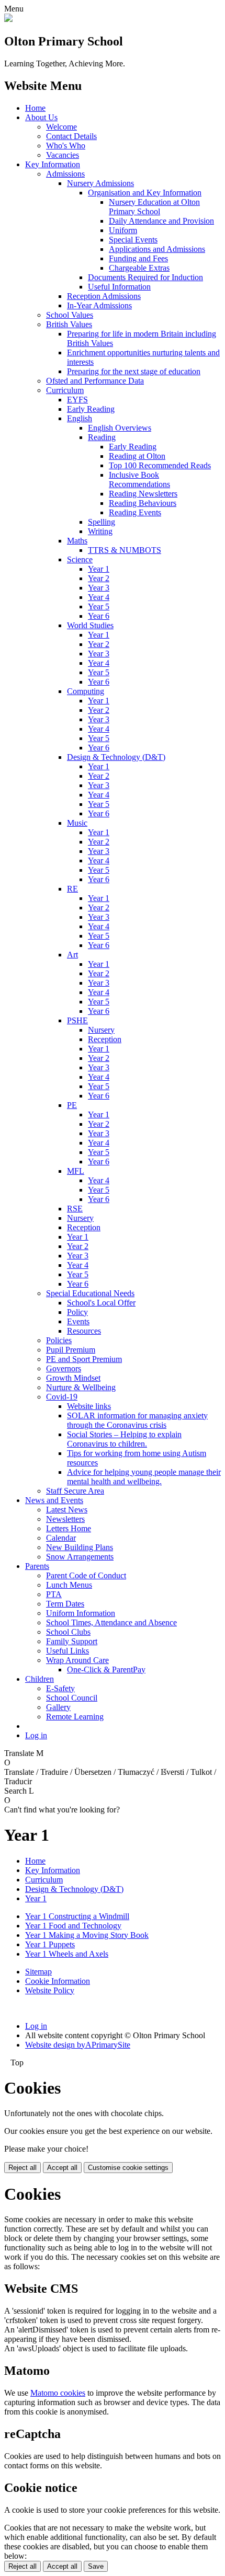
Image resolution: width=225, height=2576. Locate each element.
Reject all (22, 2168)
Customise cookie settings (128, 2168)
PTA (54, 1594)
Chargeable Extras (139, 268)
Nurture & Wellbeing (81, 1387)
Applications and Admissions (157, 249)
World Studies (90, 625)
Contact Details (71, 136)
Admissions (65, 174)
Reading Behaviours (143, 503)
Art (72, 955)
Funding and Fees (138, 258)
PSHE (77, 1020)
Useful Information (119, 287)
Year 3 (99, 588)
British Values (69, 324)
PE (72, 1105)
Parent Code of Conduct (86, 1575)
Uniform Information (81, 1613)
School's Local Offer (101, 1303)
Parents (37, 1566)
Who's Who (66, 146)
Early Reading (91, 409)
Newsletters (65, 1519)
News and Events (54, 1500)
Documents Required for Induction (145, 277)
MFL (76, 1171)
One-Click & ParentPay (106, 1670)
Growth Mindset (73, 1378)
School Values (70, 315)
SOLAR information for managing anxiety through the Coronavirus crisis (137, 1420)
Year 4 (99, 597)
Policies (59, 1340)
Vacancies (63, 155)
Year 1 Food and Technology (73, 1926)
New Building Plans (80, 1547)
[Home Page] (8, 19)
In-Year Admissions (99, 305)
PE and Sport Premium (84, 1359)
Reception (105, 1039)
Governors (64, 1368)
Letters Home (69, 1528)
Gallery (58, 1707)
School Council (72, 1698)
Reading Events (135, 512)
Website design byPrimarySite (78, 2045)
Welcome (61, 127)
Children (40, 1679)
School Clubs (68, 1632)
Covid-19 (62, 1397)
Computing (86, 691)
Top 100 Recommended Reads (160, 465)
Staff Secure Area (75, 1491)
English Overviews (120, 428)
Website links (89, 1406)
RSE (75, 1209)
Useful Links (67, 1651)
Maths (77, 541)
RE (72, 889)
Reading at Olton (137, 456)
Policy (77, 1312)
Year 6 (99, 616)
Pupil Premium (71, 1350)
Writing (100, 531)
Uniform (123, 230)
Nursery (101, 1030)
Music (77, 823)
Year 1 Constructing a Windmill (77, 1916)
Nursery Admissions (100, 183)
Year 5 (99, 607)
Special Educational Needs (90, 1293)
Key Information (53, 164)
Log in (36, 1735)
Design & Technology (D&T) (116, 757)
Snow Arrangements (80, 1557)
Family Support (72, 1641)
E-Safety (60, 1688)
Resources (84, 1331)
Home (35, 108)
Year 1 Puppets (50, 1944)
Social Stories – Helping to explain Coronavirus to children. (124, 1439)
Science (80, 559)
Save (96, 2566)
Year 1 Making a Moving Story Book (87, 1935)
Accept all (62, 2168)
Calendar (61, 1538)
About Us (41, 117)
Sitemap (38, 1972)
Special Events (133, 240)
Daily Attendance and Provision (161, 221)
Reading (102, 437)
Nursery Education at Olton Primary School (154, 207)
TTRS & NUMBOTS (125, 550)
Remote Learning (75, 1717)
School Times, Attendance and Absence (111, 1622)
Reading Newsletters (143, 494)
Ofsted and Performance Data (95, 381)
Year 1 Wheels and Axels (67, 1954)
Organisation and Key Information (145, 193)
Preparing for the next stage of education (134, 371)
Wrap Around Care (77, 1660)
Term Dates (65, 1604)
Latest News (67, 1510)
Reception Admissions (104, 296)
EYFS (77, 400)
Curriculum (65, 390)
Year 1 (99, 569)
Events (78, 1321)
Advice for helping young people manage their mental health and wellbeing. (144, 1477)
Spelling (102, 522)
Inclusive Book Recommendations (139, 480)
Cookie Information (58, 1981)
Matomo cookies (58, 2393)
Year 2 (99, 578)
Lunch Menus (69, 1585)
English (80, 418)
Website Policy (50, 1990)
